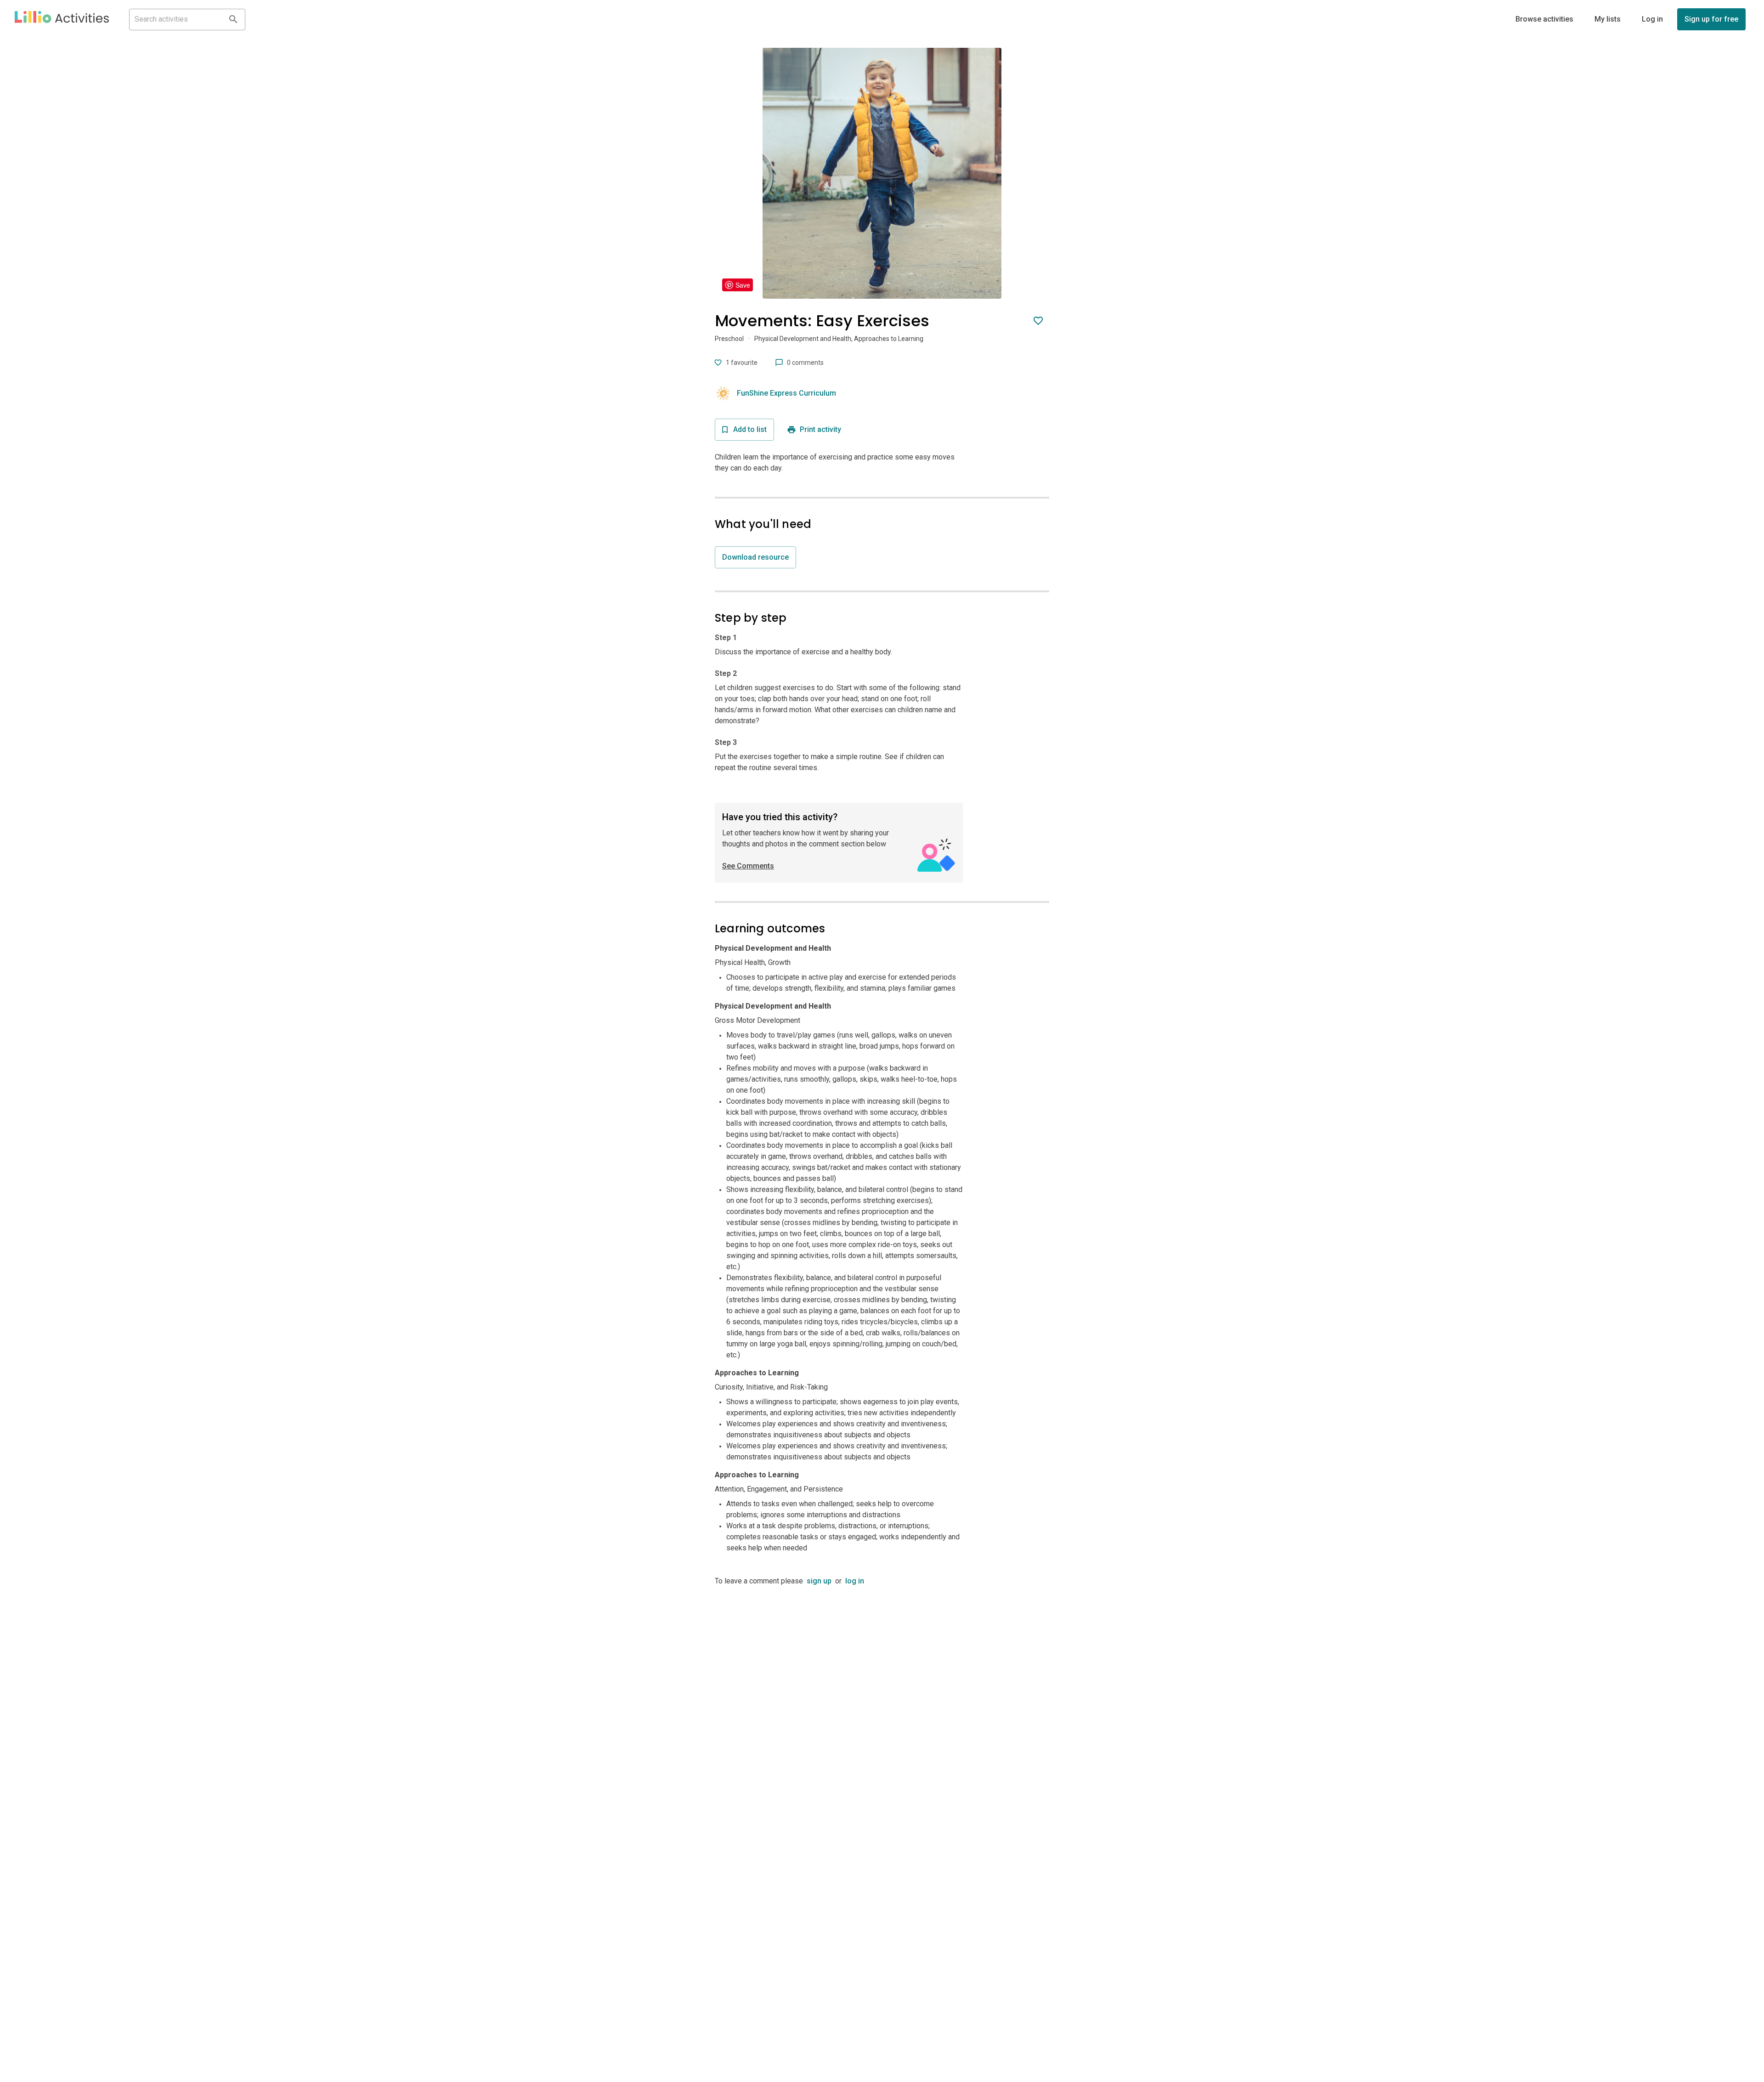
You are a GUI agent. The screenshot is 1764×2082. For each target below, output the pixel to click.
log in (855, 1581)
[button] (62, 19)
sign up (819, 1581)
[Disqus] (882, 1702)
